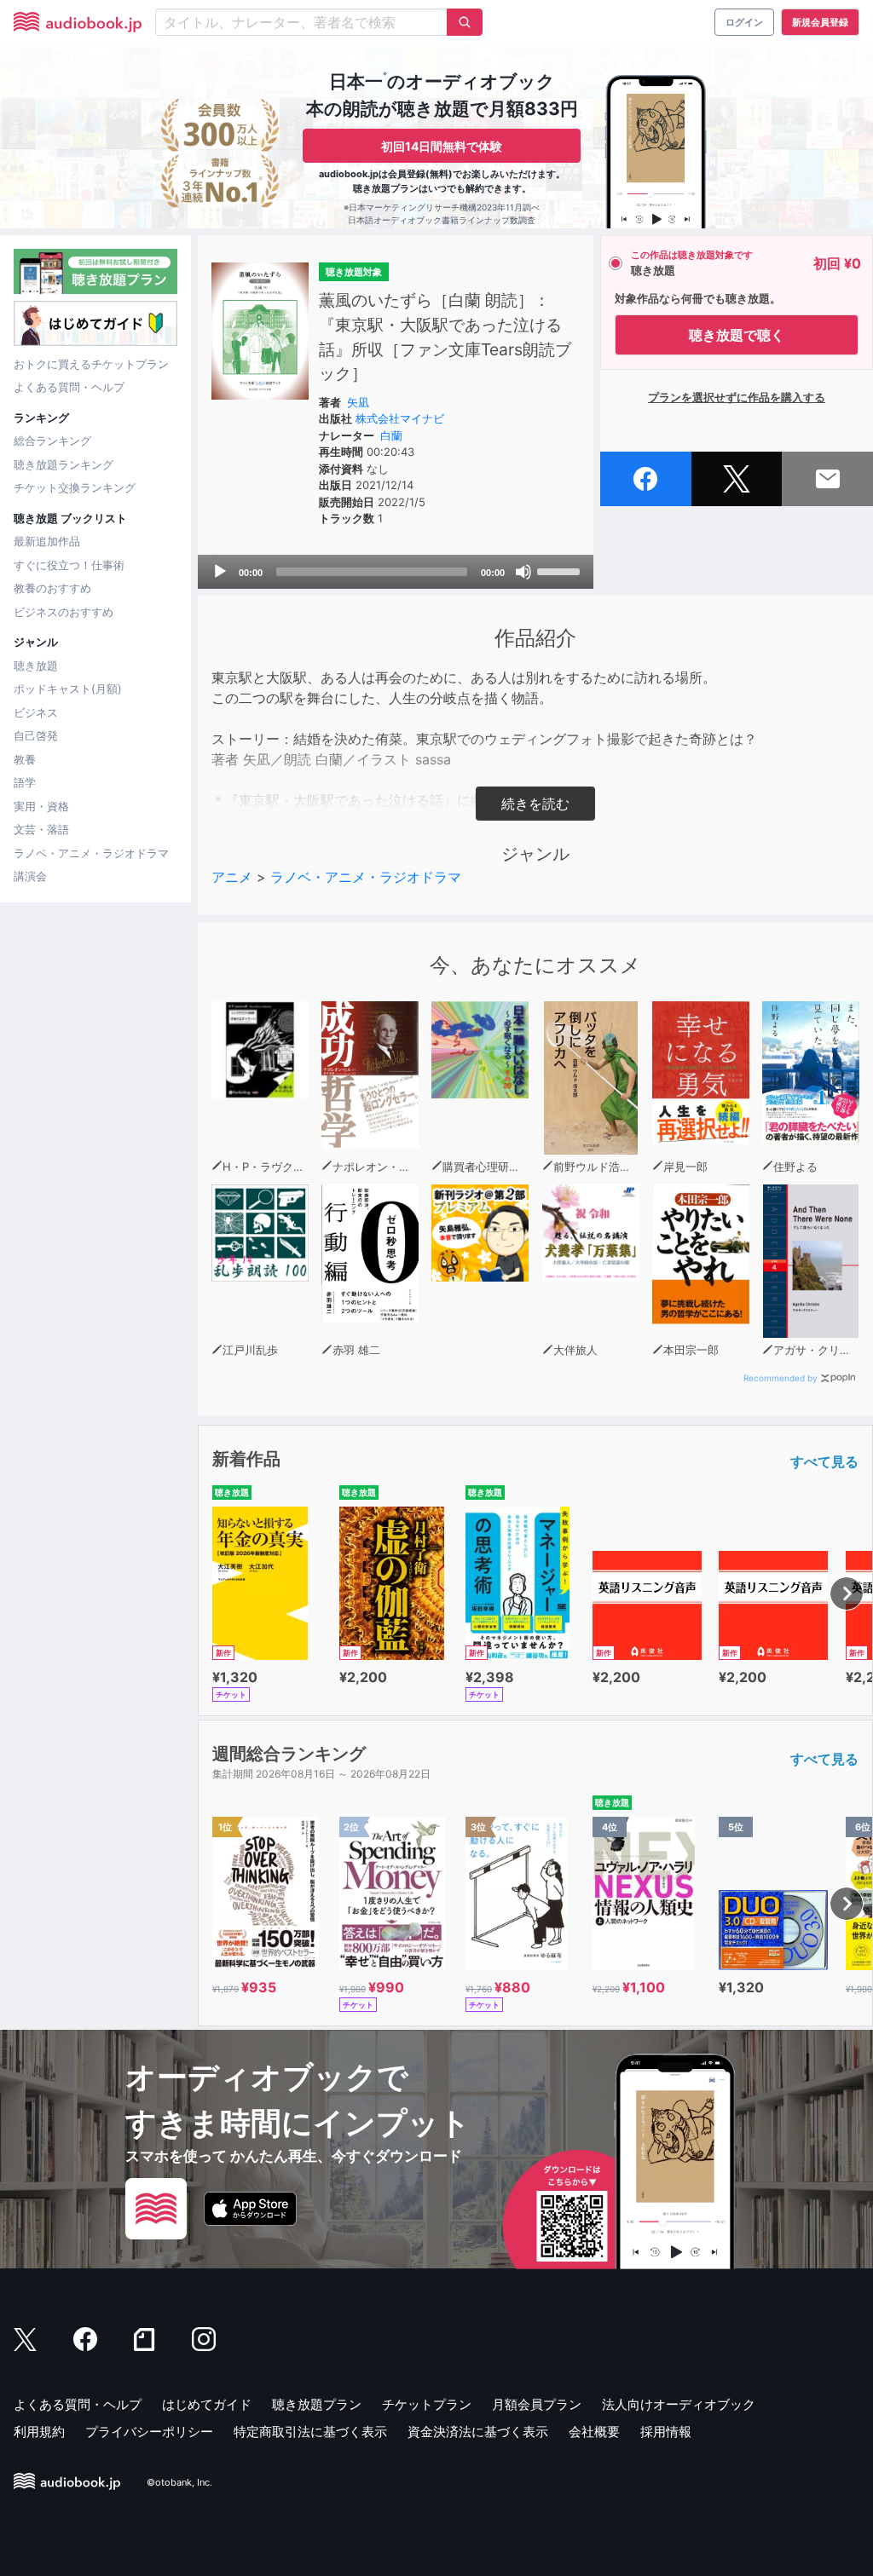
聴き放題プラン (317, 2404)
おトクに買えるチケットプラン (91, 364)
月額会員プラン (537, 2404)
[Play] (220, 572)
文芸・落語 (41, 829)
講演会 (30, 876)
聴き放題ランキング (64, 464)
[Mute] (523, 572)
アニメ (232, 877)
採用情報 (666, 2432)
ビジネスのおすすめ (64, 612)
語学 (25, 782)
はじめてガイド (207, 2404)
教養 (25, 759)
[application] (396, 572)
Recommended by (780, 1378)
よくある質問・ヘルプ (69, 387)
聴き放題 (36, 666)
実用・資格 (41, 806)
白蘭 (391, 435)
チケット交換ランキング (75, 487)
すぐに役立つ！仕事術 (69, 565)
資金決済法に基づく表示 (478, 2432)
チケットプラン (427, 2404)
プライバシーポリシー (149, 2432)
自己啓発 (36, 735)
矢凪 (358, 402)
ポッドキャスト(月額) (68, 689)
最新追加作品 (47, 541)
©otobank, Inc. (179, 2483)
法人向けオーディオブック (679, 2404)
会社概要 (594, 2432)
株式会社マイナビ (400, 418)
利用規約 (39, 2432)
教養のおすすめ (52, 588)
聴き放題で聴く (737, 335)
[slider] (561, 570)
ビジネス (36, 712)
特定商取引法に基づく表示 (310, 2432)
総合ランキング (52, 441)
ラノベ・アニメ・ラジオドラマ (91, 853)
